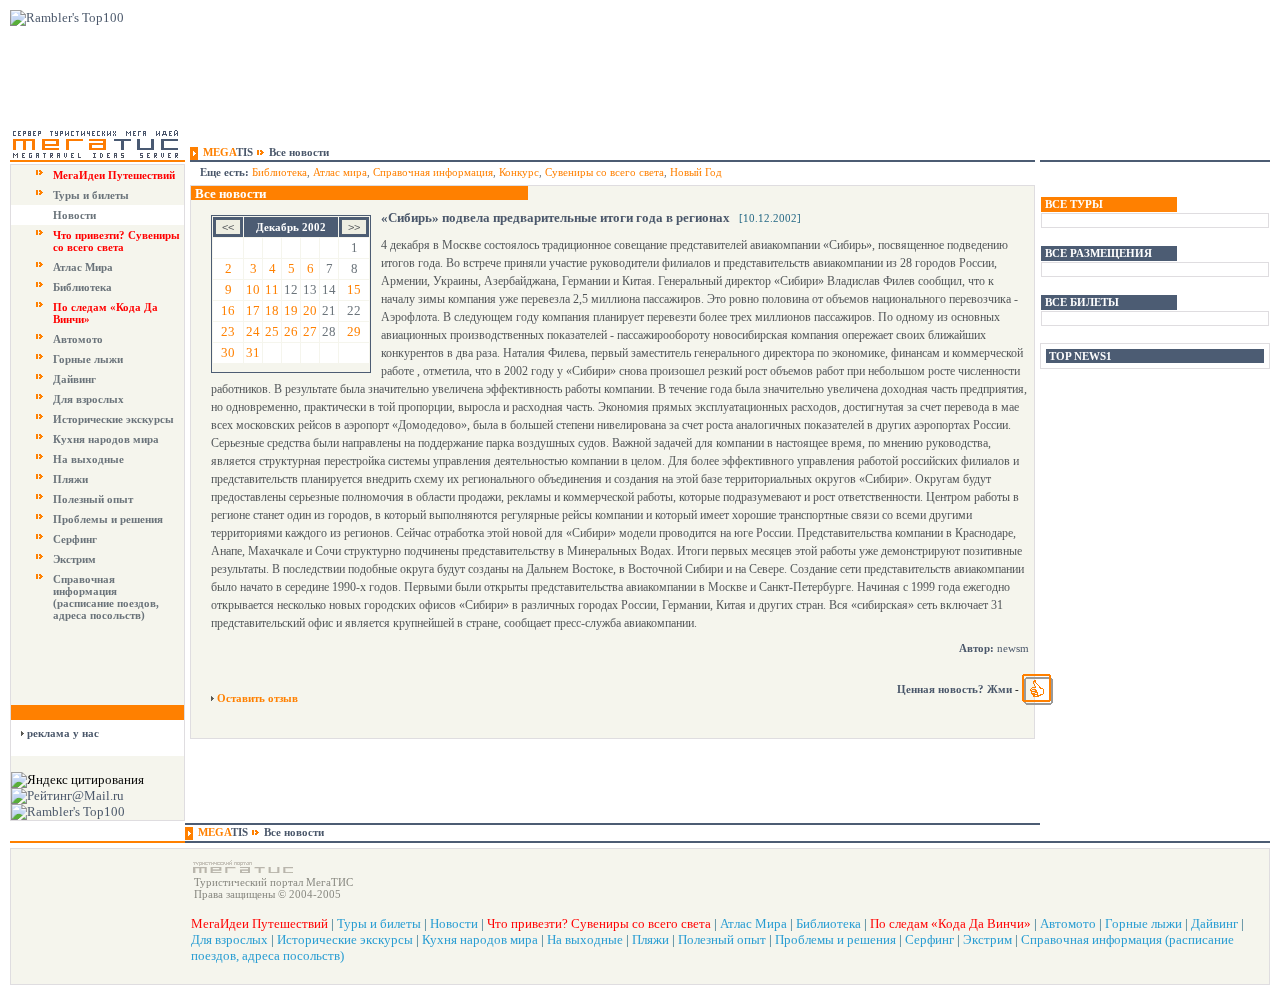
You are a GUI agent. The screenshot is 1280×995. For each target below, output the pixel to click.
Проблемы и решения (108, 519)
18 (272, 310)
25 (272, 331)
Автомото (78, 339)
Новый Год (696, 172)
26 (291, 331)
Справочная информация (433, 172)
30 (228, 352)
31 (253, 352)
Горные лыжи (88, 359)
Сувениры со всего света (604, 172)
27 (310, 331)
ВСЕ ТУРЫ (1074, 204)
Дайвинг (74, 379)
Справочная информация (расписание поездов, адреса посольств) (106, 597)
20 (310, 310)
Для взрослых (88, 399)
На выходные (88, 459)
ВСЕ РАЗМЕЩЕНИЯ (1098, 253)
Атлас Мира (83, 267)
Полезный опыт (93, 499)
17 (253, 310)
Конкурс (519, 172)
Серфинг (75, 539)
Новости (74, 215)
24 (253, 331)
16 (228, 310)
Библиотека (82, 287)
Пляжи (70, 479)
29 (354, 331)
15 (354, 289)
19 (291, 310)
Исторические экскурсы (113, 419)
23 (228, 331)
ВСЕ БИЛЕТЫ (1082, 302)
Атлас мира (340, 172)
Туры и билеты (91, 195)
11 (272, 289)
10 (253, 289)
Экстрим (74, 559)
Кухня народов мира (106, 439)
